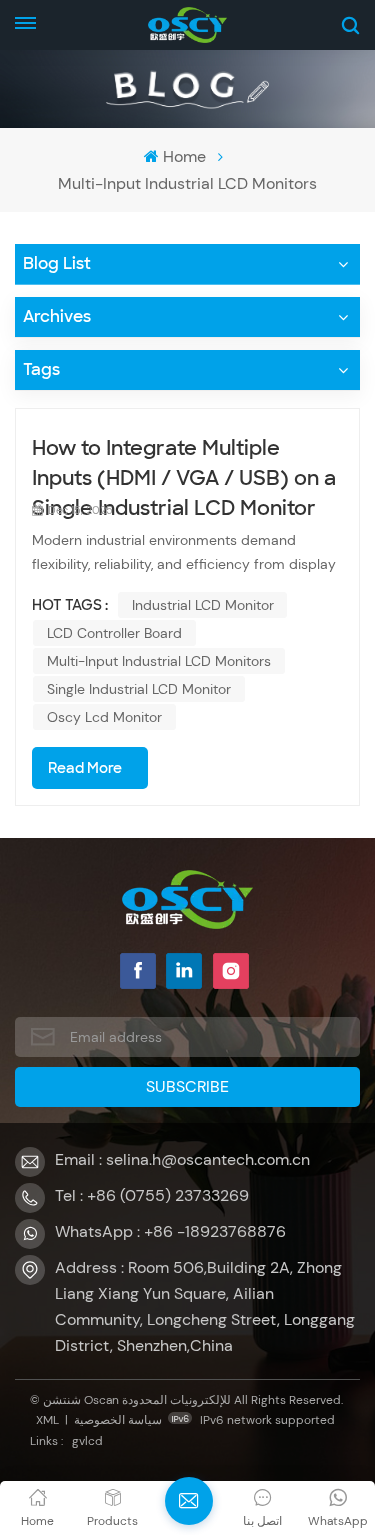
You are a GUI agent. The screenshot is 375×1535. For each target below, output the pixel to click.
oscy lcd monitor (104, 717)
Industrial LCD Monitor (203, 605)
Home (184, 156)
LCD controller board (114, 633)
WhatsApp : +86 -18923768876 (170, 1231)
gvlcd (87, 1441)
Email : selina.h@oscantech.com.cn (182, 1159)
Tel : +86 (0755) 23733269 (152, 1195)
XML (47, 1420)
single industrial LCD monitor (139, 689)
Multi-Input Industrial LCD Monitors (159, 661)
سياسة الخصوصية (118, 1420)
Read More (85, 768)
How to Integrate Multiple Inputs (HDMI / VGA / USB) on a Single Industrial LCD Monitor (184, 464)
